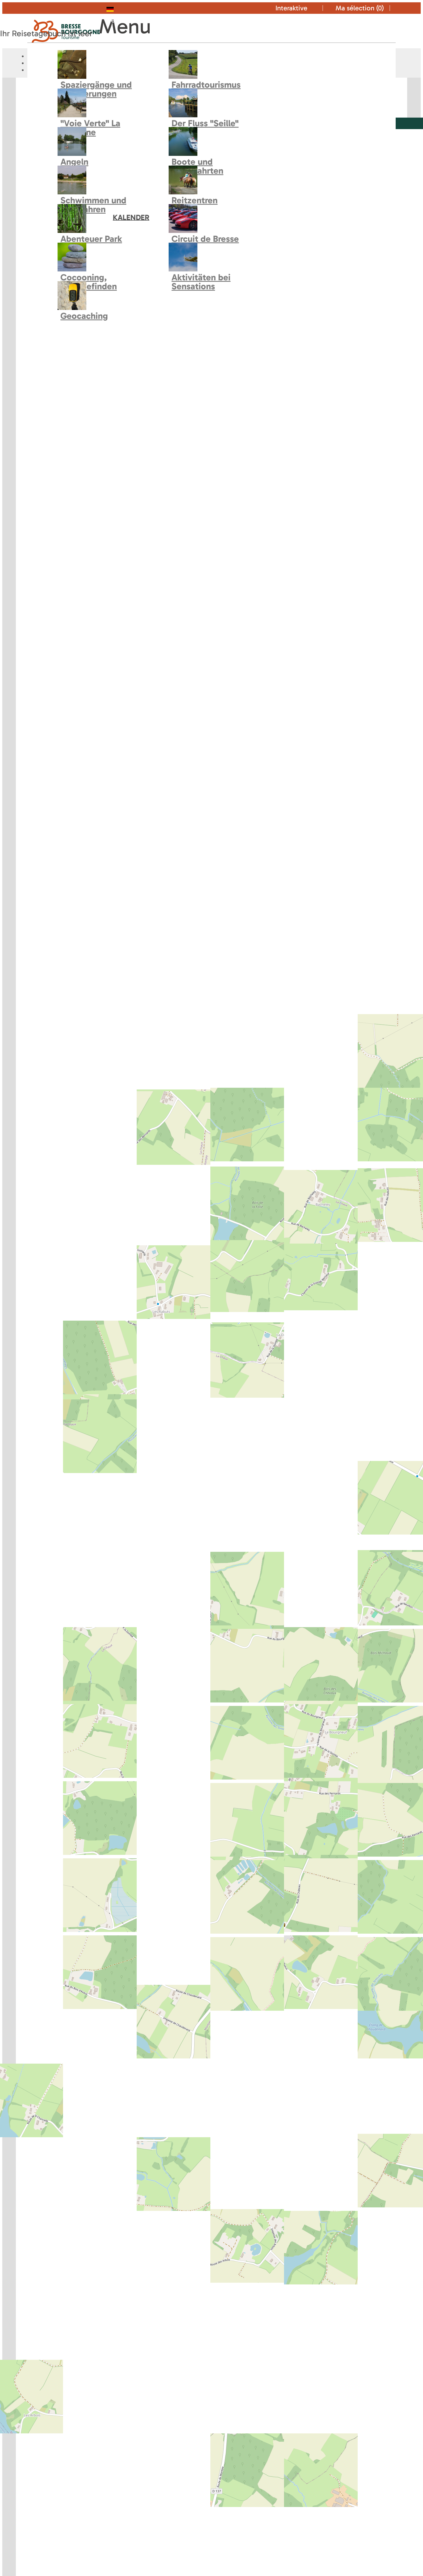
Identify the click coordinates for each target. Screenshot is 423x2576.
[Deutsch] (122, 8)
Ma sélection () (360, 8)
